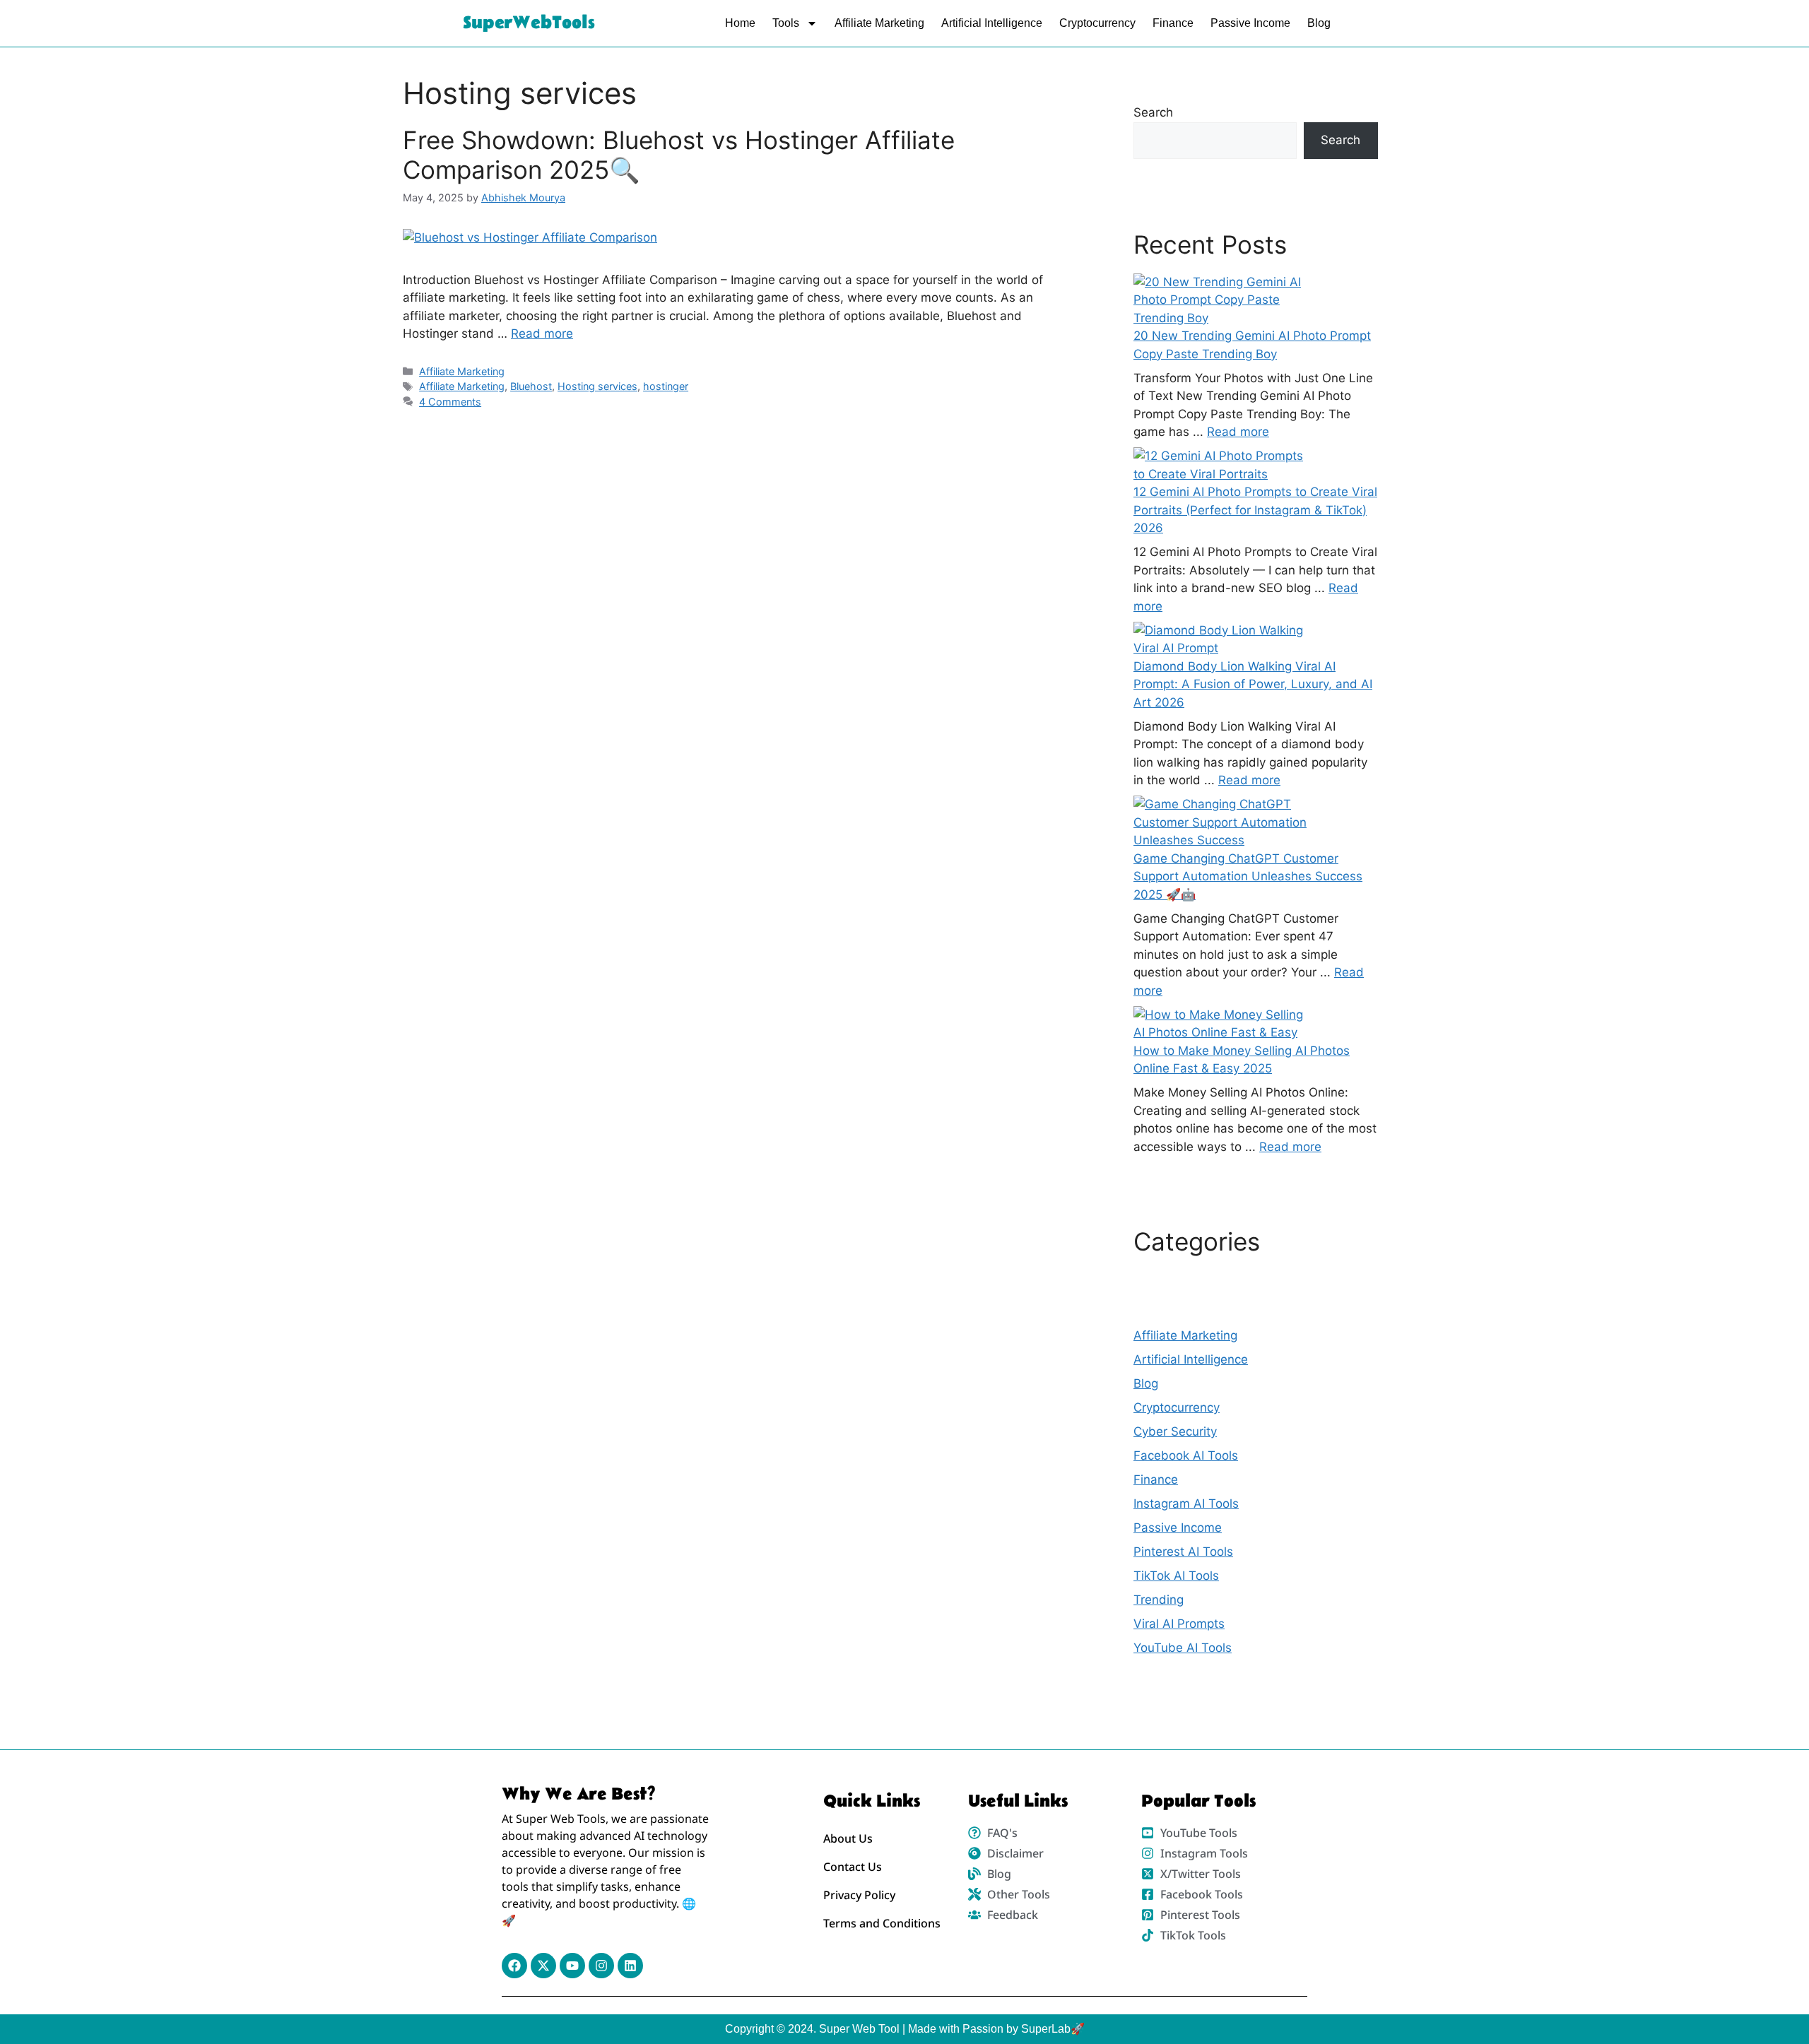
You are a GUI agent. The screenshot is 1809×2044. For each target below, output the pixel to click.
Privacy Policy (859, 1895)
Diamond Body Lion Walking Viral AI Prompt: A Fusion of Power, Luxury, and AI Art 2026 (1253, 684)
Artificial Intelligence (992, 23)
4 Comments (450, 402)
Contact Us (853, 1867)
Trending (1159, 1600)
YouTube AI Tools (1183, 1648)
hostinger (666, 386)
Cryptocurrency (1097, 23)
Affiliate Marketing (879, 23)
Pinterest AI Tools (1183, 1552)
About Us (848, 1838)
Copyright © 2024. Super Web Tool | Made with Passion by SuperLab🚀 (905, 2029)
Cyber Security (1175, 1431)
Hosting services (597, 386)
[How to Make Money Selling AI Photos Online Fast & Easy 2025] (1224, 1024)
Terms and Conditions (882, 1923)
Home (740, 23)
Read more (542, 333)
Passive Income (1250, 23)
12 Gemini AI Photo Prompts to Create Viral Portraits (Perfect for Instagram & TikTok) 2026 (1255, 510)
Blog (1319, 23)
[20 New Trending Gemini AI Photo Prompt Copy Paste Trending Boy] (1224, 301)
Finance (1173, 23)
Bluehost (531, 386)
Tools (786, 23)
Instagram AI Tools (1186, 1504)
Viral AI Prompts (1179, 1624)
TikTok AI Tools (1176, 1576)
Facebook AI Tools (1186, 1455)
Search (1153, 112)
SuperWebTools (529, 23)
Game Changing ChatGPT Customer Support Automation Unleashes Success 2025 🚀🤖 (1248, 876)
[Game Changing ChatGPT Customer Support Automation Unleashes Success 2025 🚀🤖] (1224, 823)
